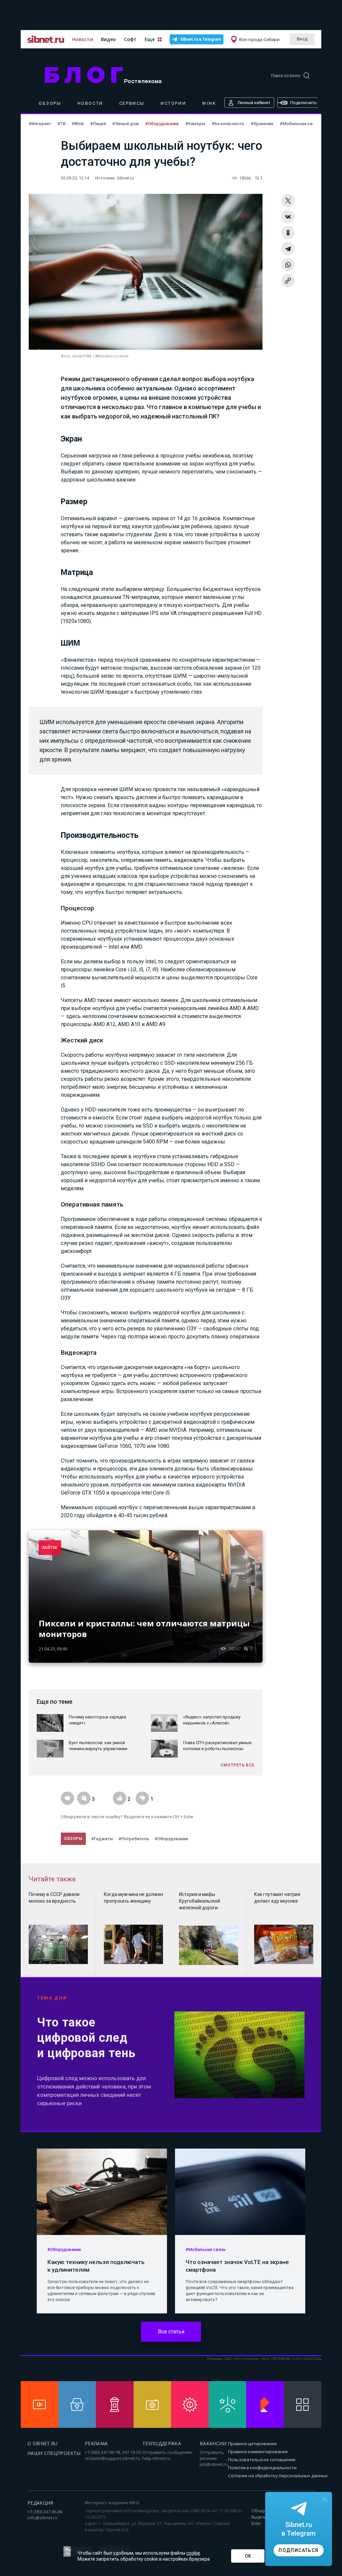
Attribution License (112, 356)
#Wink (78, 124)
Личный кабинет (254, 103)
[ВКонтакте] (288, 217)
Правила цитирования (252, 2444)
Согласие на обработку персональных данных (278, 2476)
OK (248, 2556)
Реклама (96, 2443)
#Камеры (196, 124)
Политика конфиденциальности (262, 2468)
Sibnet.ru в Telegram (201, 39)
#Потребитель (134, 1839)
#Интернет (40, 124)
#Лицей (99, 124)
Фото (65, 356)
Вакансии (213, 2443)
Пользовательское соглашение (262, 2460)
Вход (302, 39)
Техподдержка (162, 2443)
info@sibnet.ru (42, 2518)
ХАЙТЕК (50, 1547)
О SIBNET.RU (43, 2443)
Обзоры (50, 103)
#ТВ (62, 124)
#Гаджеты (102, 1839)
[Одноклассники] (288, 233)
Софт (130, 39)
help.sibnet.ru (156, 2458)
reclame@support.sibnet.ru (113, 2458)
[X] (288, 201)
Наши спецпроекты (54, 2453)
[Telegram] (288, 249)
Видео (108, 39)
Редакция (40, 2503)
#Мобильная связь (300, 124)
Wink (209, 103)
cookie (193, 2553)
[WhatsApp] (288, 265)
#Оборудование (163, 124)
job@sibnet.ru (214, 2464)
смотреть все (237, 1765)
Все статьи (171, 2332)
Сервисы (132, 103)
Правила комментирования (258, 2452)
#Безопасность (229, 124)
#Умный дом (126, 124)
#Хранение (263, 124)
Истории (173, 103)
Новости (82, 39)
